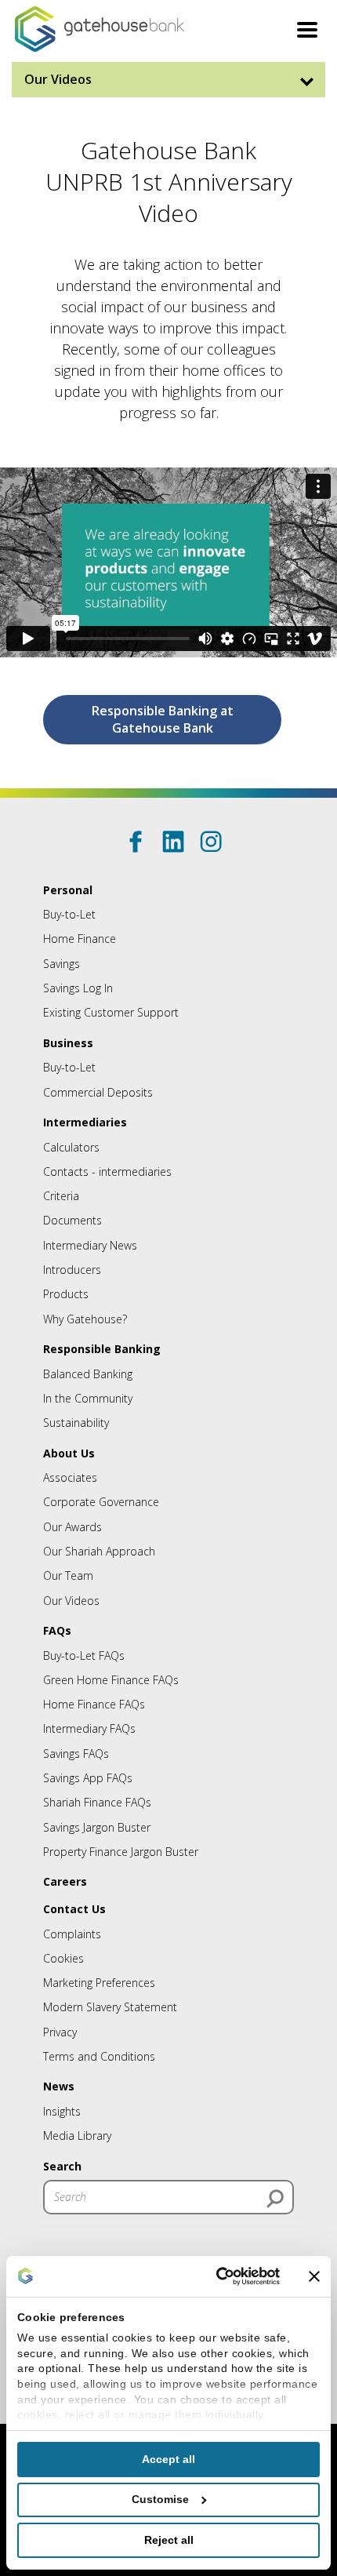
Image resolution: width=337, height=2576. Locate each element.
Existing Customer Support (111, 1012)
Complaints (72, 1934)
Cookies (63, 1958)
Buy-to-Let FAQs (84, 1655)
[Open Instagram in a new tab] (211, 842)
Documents (72, 1220)
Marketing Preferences (99, 1983)
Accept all (168, 2459)
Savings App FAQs (88, 1778)
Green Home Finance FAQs (111, 1680)
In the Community (88, 1398)
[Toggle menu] (307, 32)
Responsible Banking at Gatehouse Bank (163, 719)
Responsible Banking (102, 1349)
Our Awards (72, 1527)
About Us (69, 1453)
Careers (65, 1881)
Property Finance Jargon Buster (121, 1852)
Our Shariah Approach (99, 1551)
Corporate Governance (101, 1502)
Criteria (61, 1196)
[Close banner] (314, 2276)
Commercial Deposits (98, 1092)
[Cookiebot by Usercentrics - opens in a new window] (213, 2276)
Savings (62, 964)
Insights (62, 2111)
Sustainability (76, 1423)
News (59, 2086)
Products (66, 1294)
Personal (68, 890)
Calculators (71, 1147)
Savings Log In (78, 988)
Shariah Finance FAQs (97, 1802)
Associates (70, 1477)
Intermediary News (90, 1245)
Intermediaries (85, 1122)
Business (68, 1043)
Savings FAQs (76, 1754)
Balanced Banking (88, 1374)
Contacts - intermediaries (107, 1172)
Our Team (68, 1575)
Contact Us (74, 1909)
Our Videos (58, 79)
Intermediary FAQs (89, 1728)
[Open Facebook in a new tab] (136, 842)
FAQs (57, 1630)
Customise (160, 2499)
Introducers (72, 1270)
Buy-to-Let (69, 914)
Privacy (60, 2032)
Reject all (169, 2540)
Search (62, 2166)
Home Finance (80, 939)
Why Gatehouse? (85, 1319)
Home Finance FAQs (94, 1704)
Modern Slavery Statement (110, 2007)
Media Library (77, 2136)
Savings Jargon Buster (97, 1827)
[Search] (275, 2199)
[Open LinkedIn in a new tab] (173, 842)
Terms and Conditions (99, 2056)
